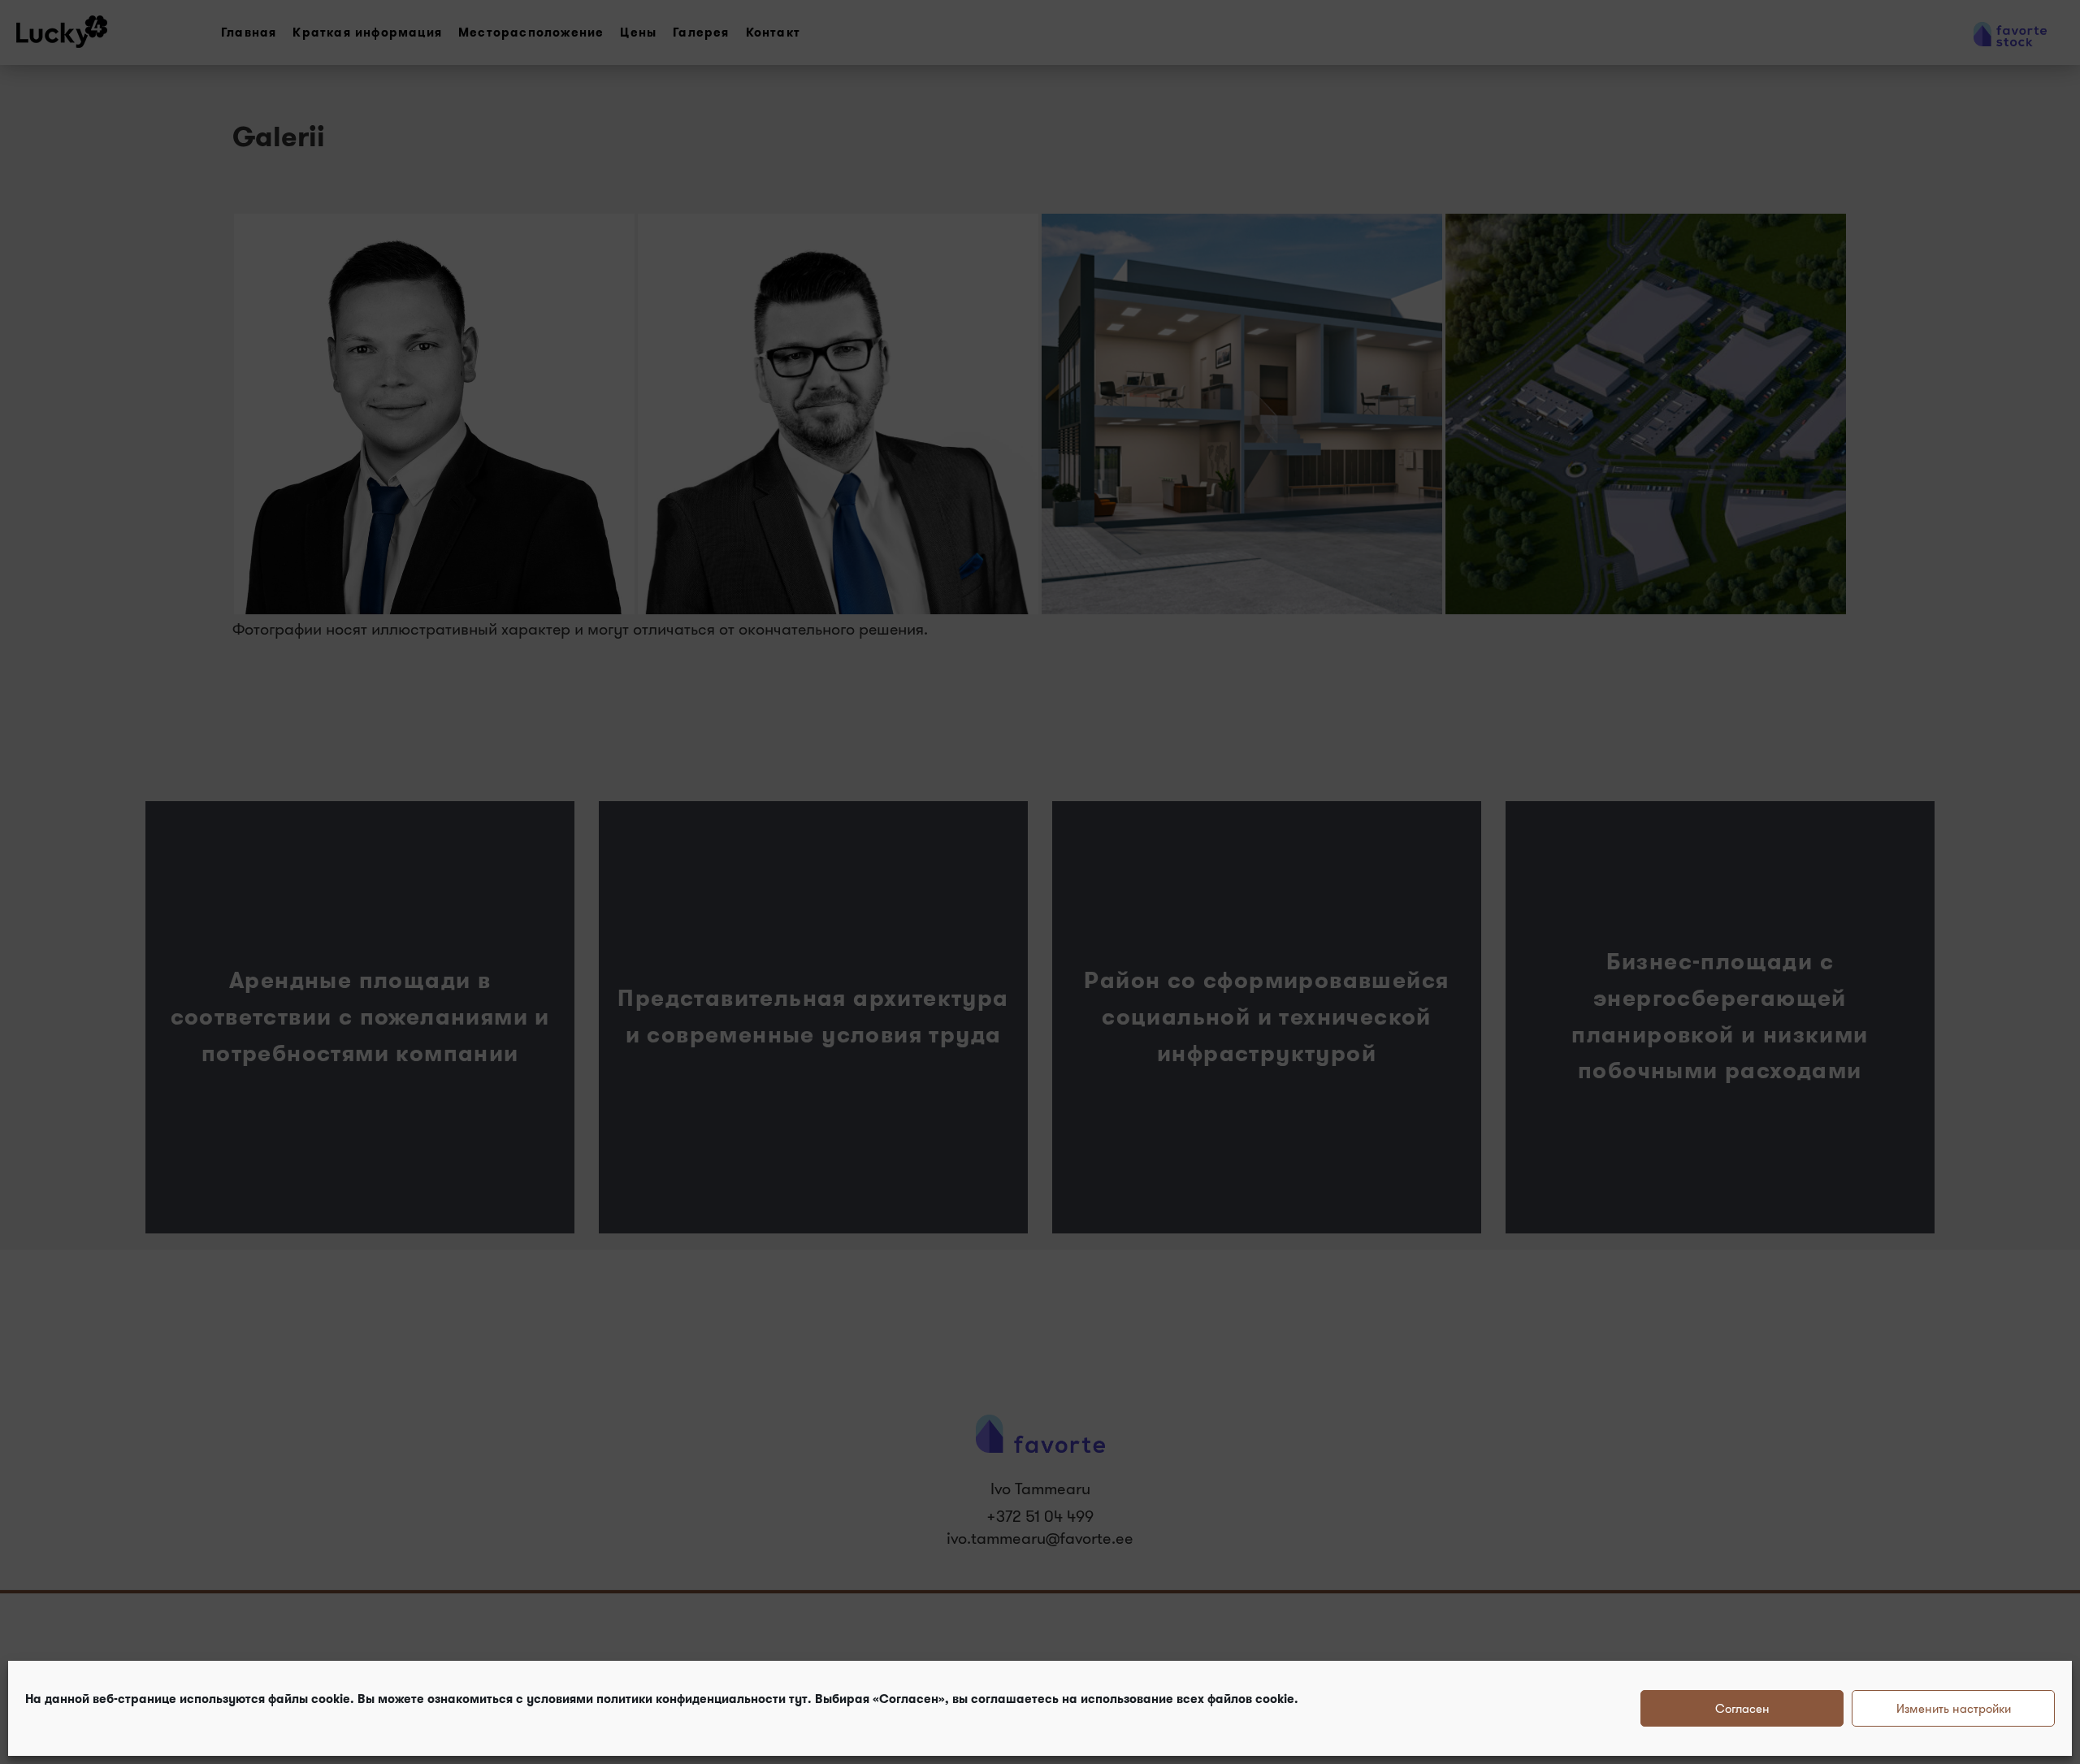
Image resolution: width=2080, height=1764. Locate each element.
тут (798, 1699)
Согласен (1742, 1708)
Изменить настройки (1954, 1708)
